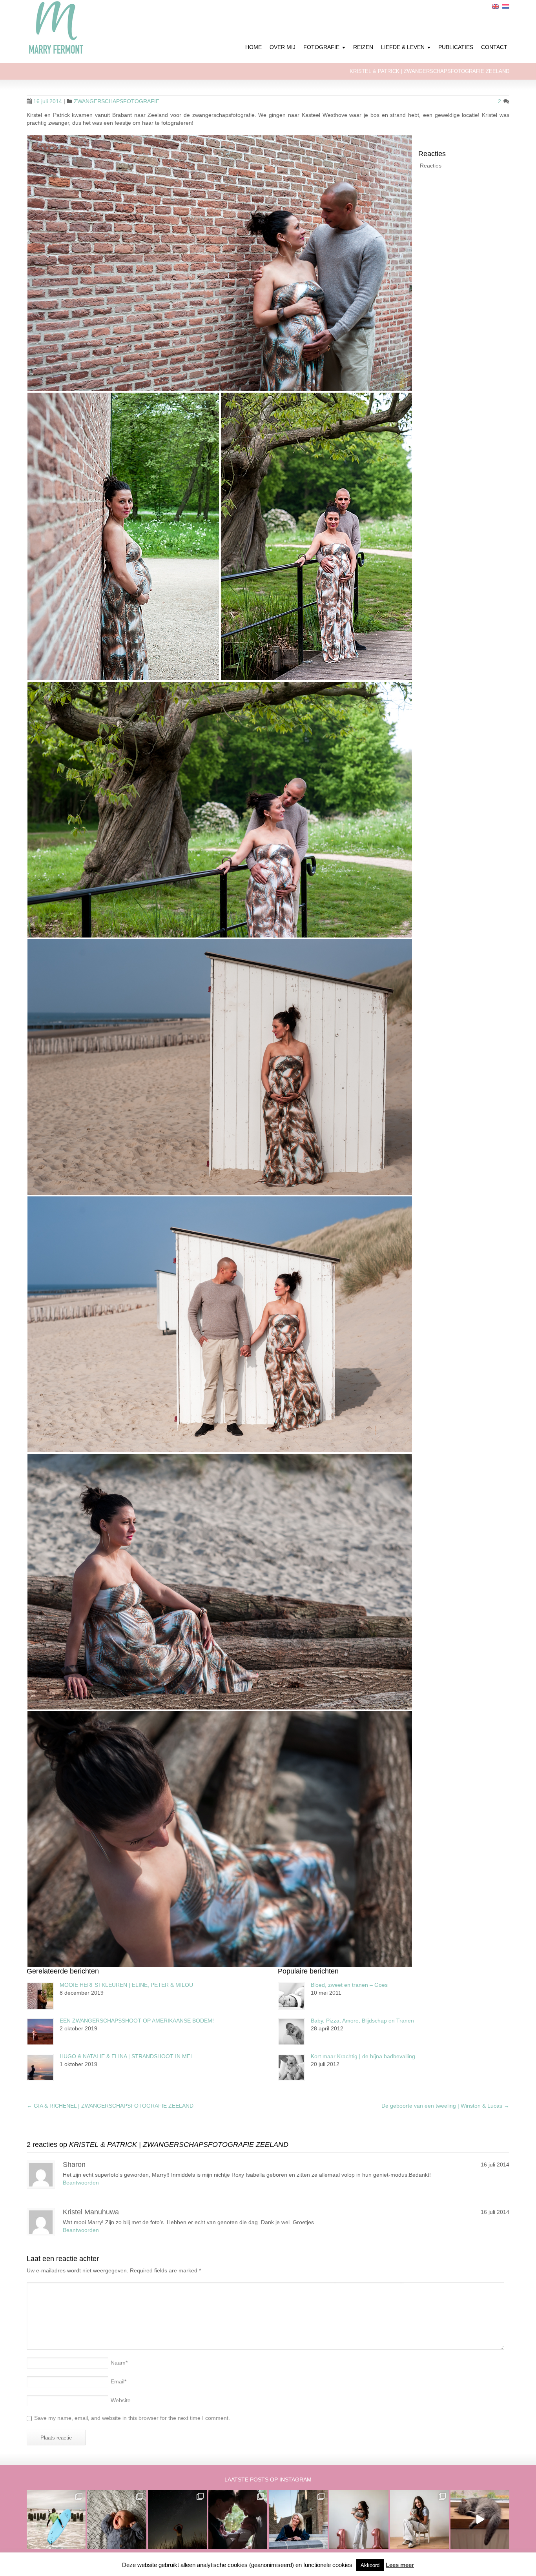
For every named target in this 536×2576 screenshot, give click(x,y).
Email (119, 2381)
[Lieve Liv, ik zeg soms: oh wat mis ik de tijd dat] (359, 2519)
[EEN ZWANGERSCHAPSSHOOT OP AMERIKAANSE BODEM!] (40, 2032)
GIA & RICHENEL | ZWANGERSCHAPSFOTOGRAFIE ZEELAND (110, 2106)
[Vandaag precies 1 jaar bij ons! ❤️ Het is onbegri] (480, 2519)
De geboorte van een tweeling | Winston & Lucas (445, 2106)
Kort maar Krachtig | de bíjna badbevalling (363, 2056)
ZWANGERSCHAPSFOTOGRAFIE (117, 101)
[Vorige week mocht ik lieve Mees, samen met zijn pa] (238, 2519)
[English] (496, 6)
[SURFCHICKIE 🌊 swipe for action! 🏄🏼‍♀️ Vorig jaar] (56, 2519)
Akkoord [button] (370, 2565)
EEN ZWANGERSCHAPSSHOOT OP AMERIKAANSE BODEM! (137, 2021)
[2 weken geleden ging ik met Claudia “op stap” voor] (298, 2519)
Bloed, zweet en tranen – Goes (349, 1985)
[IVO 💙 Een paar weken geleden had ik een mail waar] (117, 2519)
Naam (119, 2363)
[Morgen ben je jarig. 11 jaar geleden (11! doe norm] (419, 2519)
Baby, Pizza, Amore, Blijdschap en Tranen (362, 2021)
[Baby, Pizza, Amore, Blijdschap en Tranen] (291, 2032)
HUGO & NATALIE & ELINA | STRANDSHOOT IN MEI (126, 2056)
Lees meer (400, 2565)
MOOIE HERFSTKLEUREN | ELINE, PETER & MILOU (126, 1985)
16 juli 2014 (48, 101)
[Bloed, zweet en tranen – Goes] (291, 1996)
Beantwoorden (81, 2183)
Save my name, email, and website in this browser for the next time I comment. (132, 2418)
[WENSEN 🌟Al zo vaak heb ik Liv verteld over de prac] (177, 2519)
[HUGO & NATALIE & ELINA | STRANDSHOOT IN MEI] (40, 2067)
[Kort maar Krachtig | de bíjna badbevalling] (291, 2067)
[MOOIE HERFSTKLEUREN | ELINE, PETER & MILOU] (40, 1996)
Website (121, 2400)
